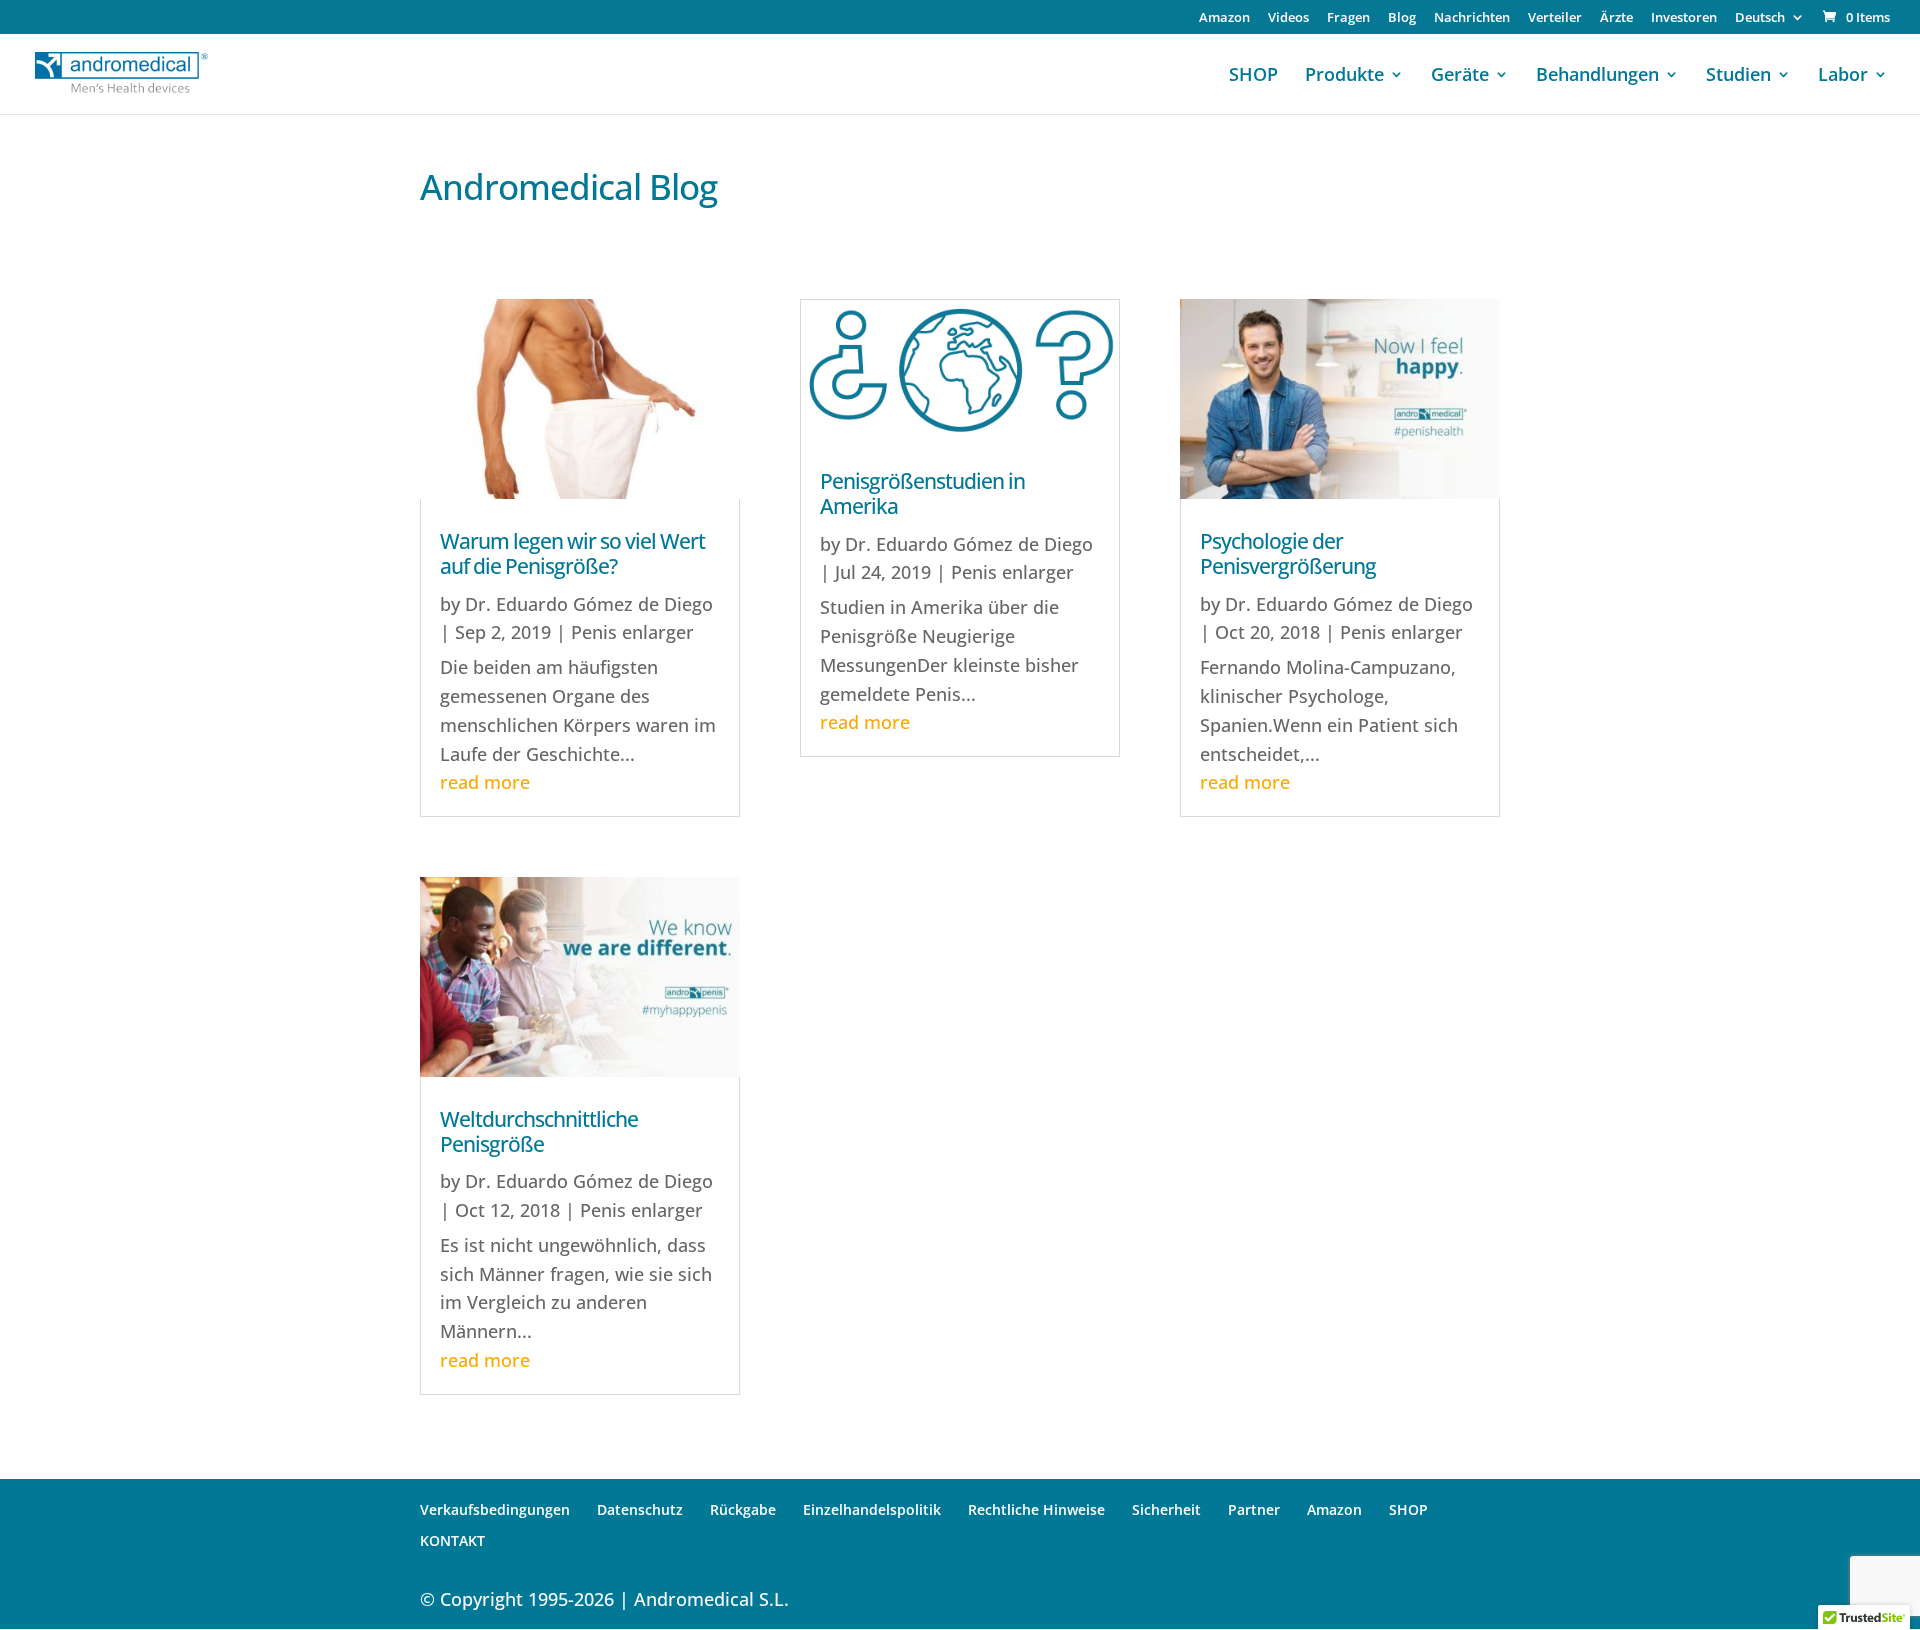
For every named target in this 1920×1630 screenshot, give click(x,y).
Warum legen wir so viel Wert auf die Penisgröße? (572, 553)
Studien (1738, 76)
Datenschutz (640, 1509)
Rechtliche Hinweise (1036, 1509)
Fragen (1348, 18)
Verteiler (1555, 18)
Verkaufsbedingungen (495, 1509)
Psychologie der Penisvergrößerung (1288, 553)
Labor (1843, 76)
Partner (1254, 1509)
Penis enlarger (632, 632)
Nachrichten (1472, 18)
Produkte (1344, 76)
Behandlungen (1597, 76)
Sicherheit (1166, 1509)
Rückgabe (743, 1509)
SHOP (1253, 76)
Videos (1288, 18)
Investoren (1684, 18)
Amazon (1224, 18)
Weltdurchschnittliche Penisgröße (539, 1131)
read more (485, 782)
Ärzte (1616, 18)
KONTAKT (452, 1540)
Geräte (1460, 76)
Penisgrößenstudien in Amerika (922, 493)
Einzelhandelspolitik (872, 1509)
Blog (1402, 18)
